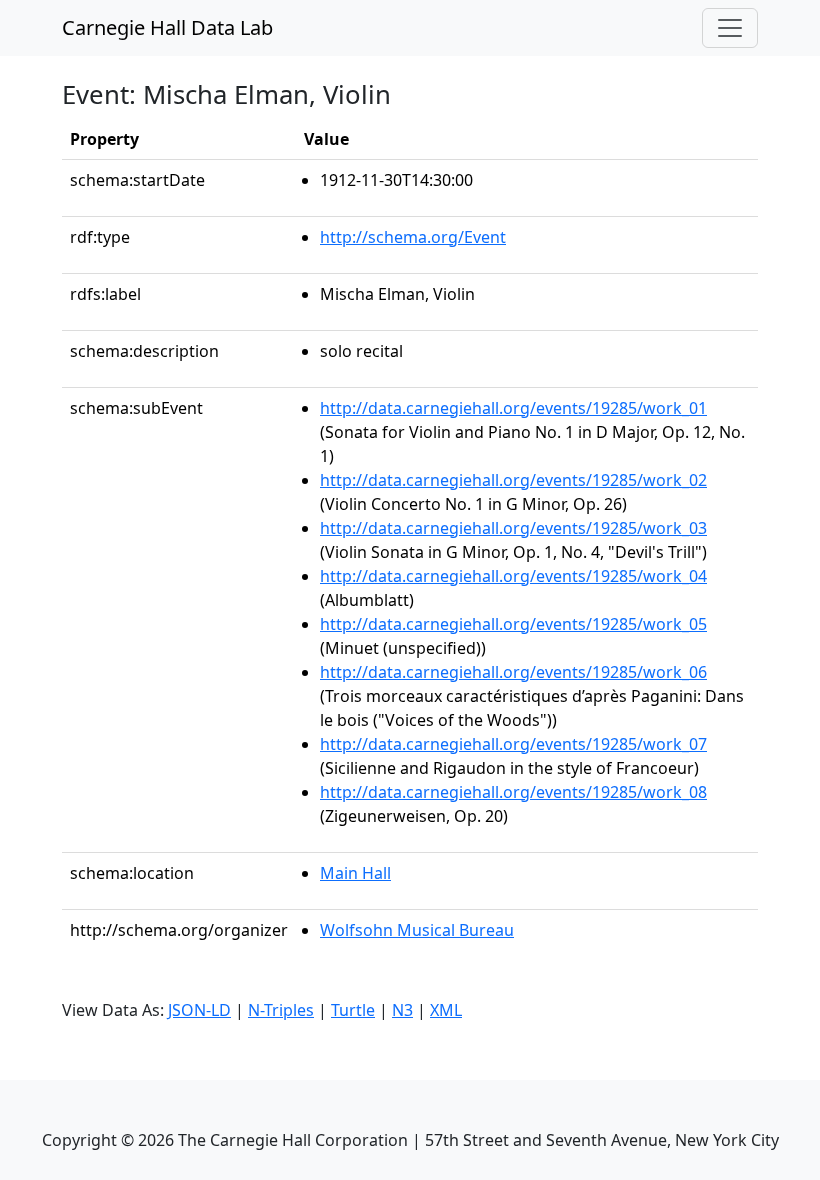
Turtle (353, 1010)
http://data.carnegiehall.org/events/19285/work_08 (513, 792)
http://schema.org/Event (413, 237)
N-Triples (281, 1010)
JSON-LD (199, 1010)
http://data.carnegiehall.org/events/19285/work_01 (513, 408)
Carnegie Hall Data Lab (167, 27)
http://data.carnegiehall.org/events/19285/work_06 (513, 672)
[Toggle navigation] (730, 28)
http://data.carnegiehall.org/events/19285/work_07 (513, 744)
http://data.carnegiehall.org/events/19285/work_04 (513, 576)
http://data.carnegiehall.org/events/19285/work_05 (513, 624)
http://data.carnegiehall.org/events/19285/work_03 (513, 528)
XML (446, 1010)
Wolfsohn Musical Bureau (417, 930)
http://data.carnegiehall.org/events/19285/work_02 (513, 480)
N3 (402, 1010)
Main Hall (355, 873)
